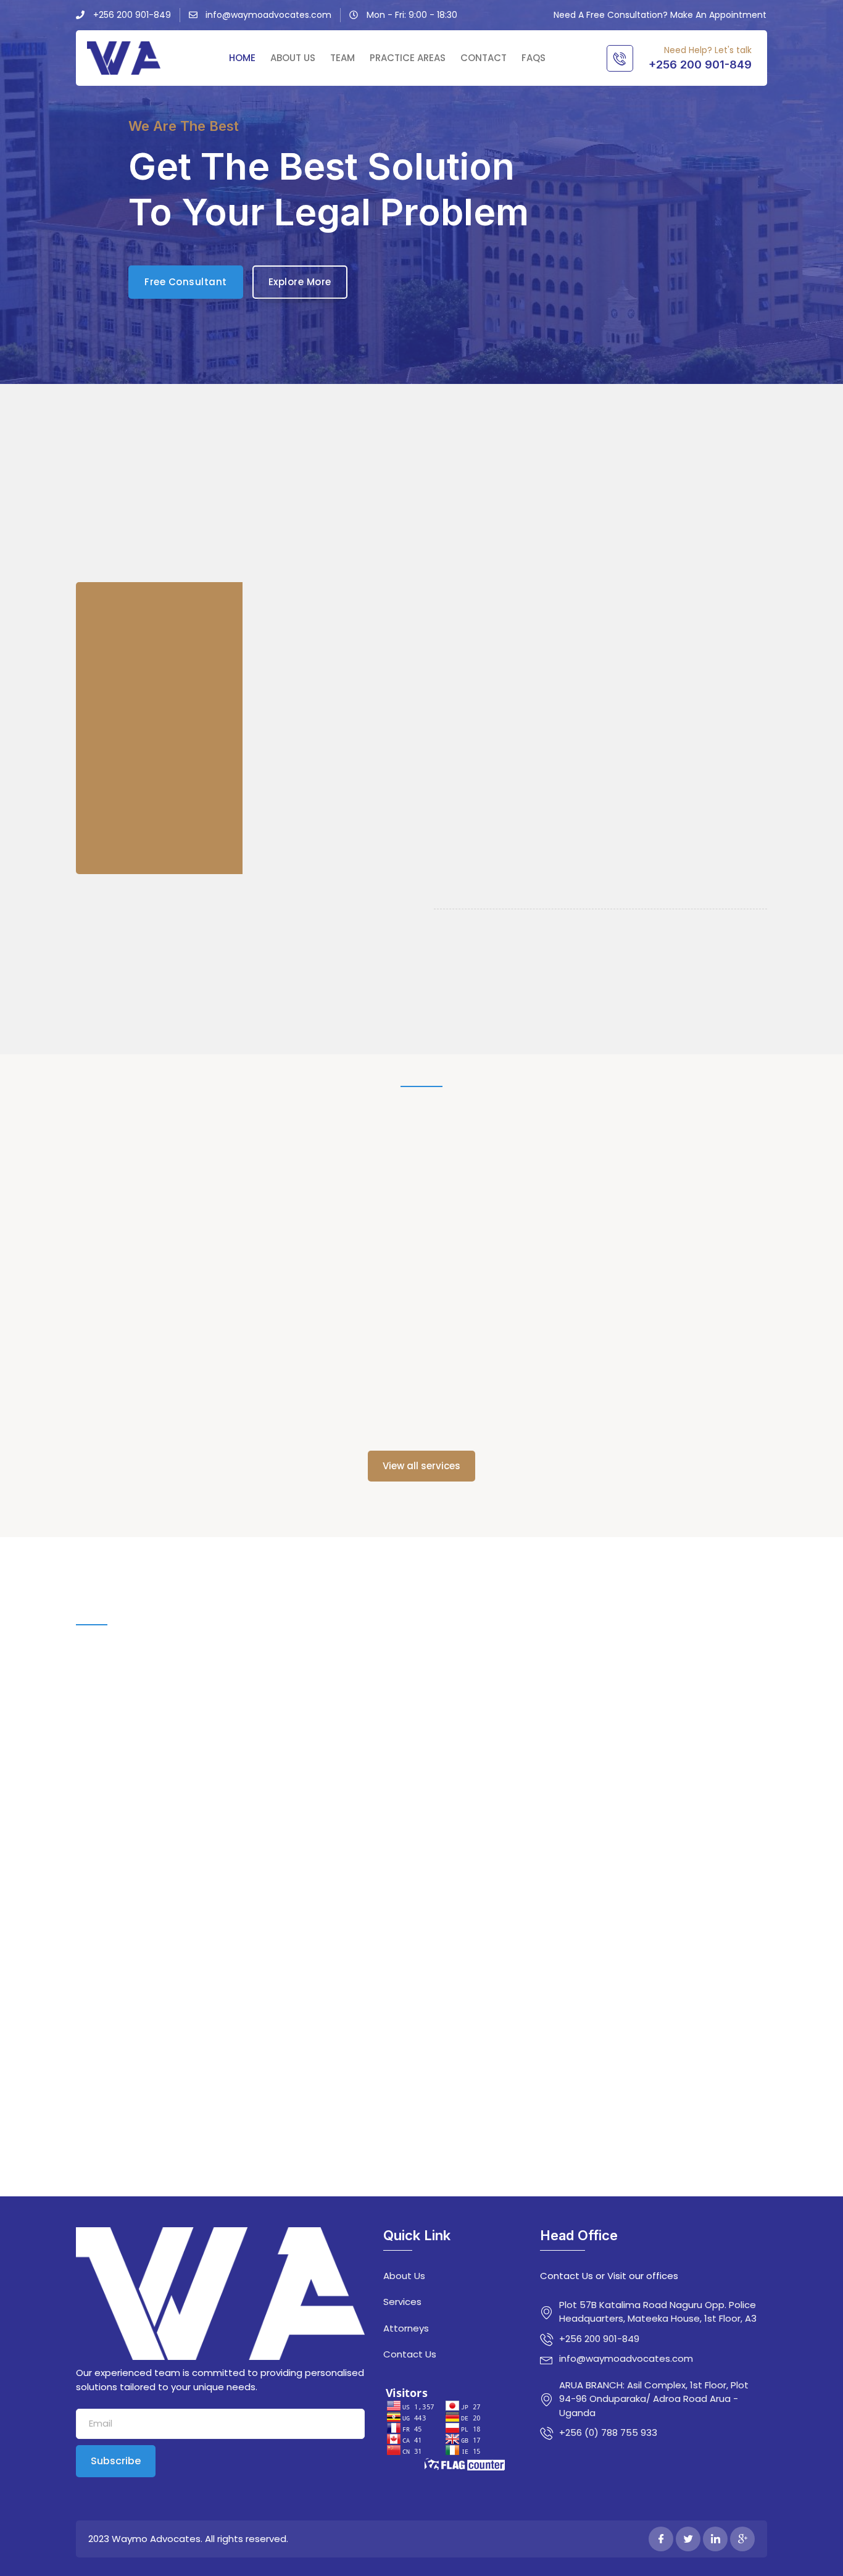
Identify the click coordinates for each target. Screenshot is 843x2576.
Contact (484, 58)
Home (242, 58)
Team (343, 58)
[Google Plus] (742, 2539)
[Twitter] (688, 2539)
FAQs (534, 58)
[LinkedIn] (715, 2539)
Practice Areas (408, 58)
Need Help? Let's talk (708, 50)
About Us (293, 58)
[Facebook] (661, 2539)
